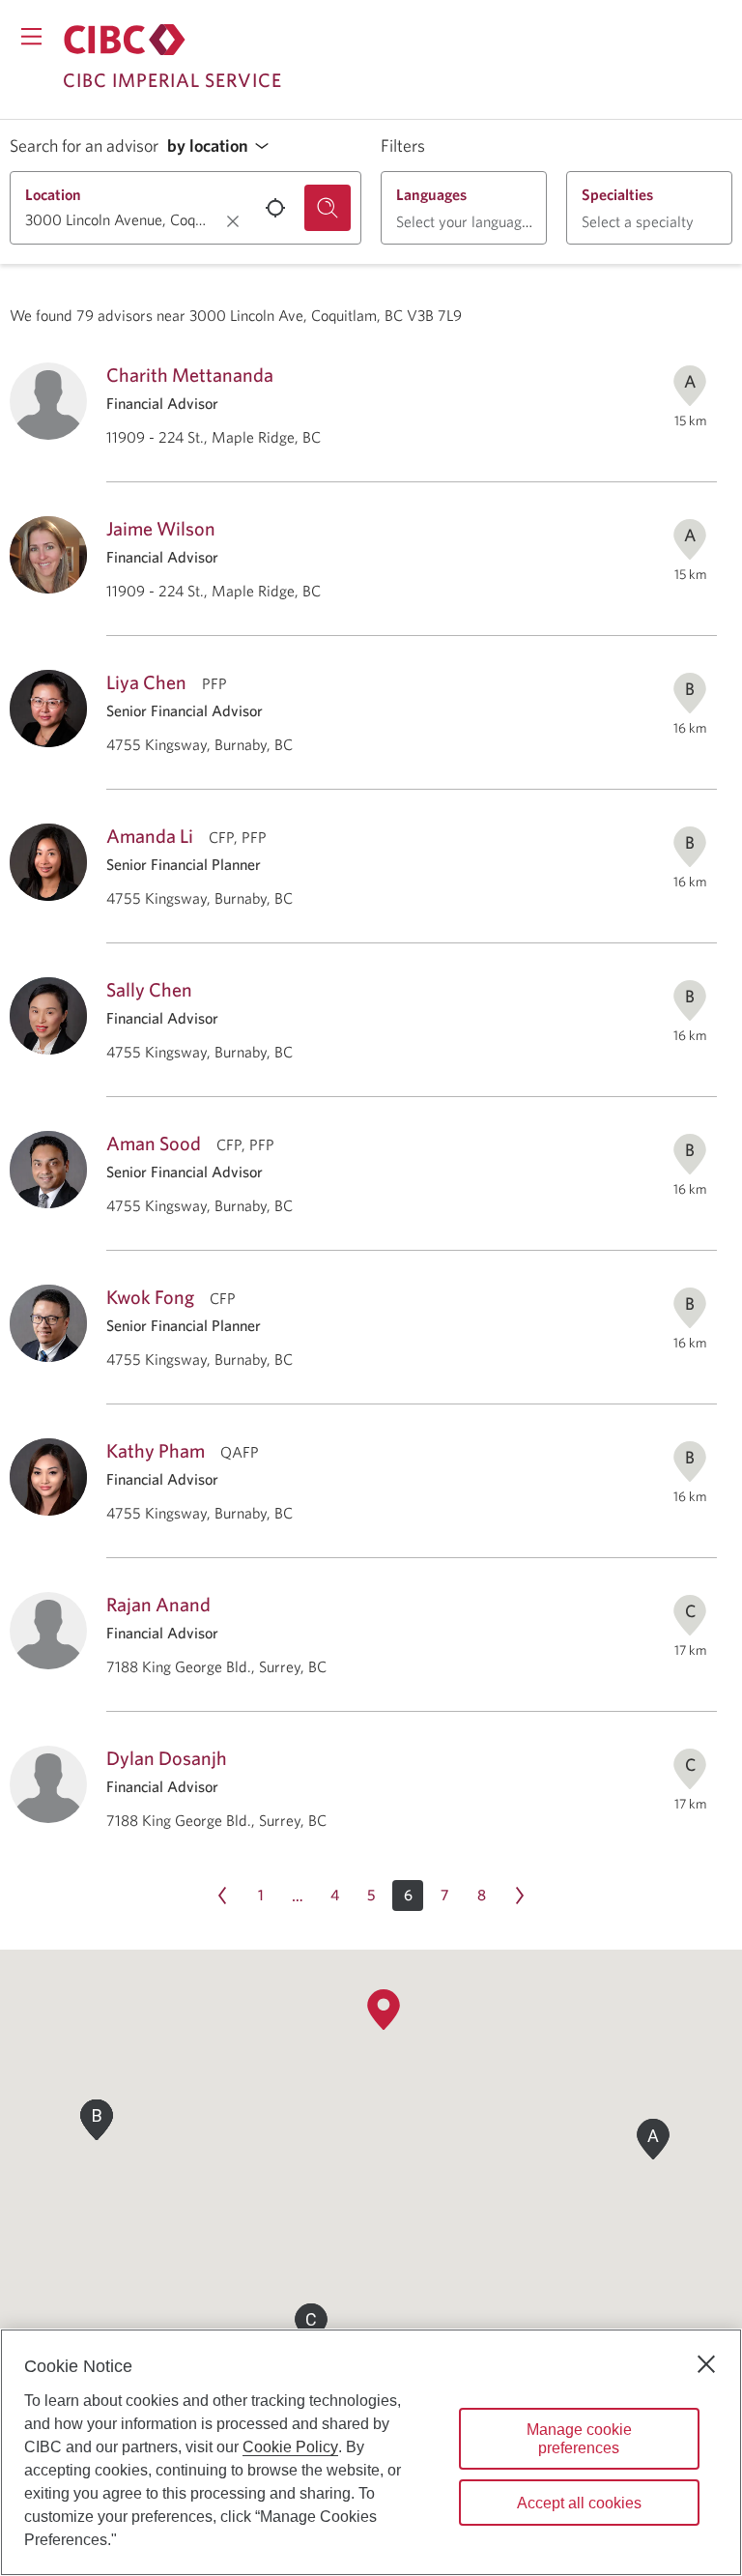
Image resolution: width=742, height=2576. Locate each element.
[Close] (706, 2364)
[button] (223, 146)
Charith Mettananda (190, 375)
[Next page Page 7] (520, 1896)
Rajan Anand (158, 1604)
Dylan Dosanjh (167, 1758)
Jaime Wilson (161, 528)
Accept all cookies (579, 2503)
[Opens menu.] (31, 36)
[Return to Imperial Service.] (125, 40)
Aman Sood (154, 1143)
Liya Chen (146, 682)
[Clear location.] (233, 221)
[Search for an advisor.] (328, 208)
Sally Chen (149, 989)
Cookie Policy (290, 2447)
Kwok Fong (150, 1297)
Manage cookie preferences (579, 2439)
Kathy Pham (156, 1450)
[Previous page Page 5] (222, 1896)
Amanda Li (150, 836)
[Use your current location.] (275, 208)
